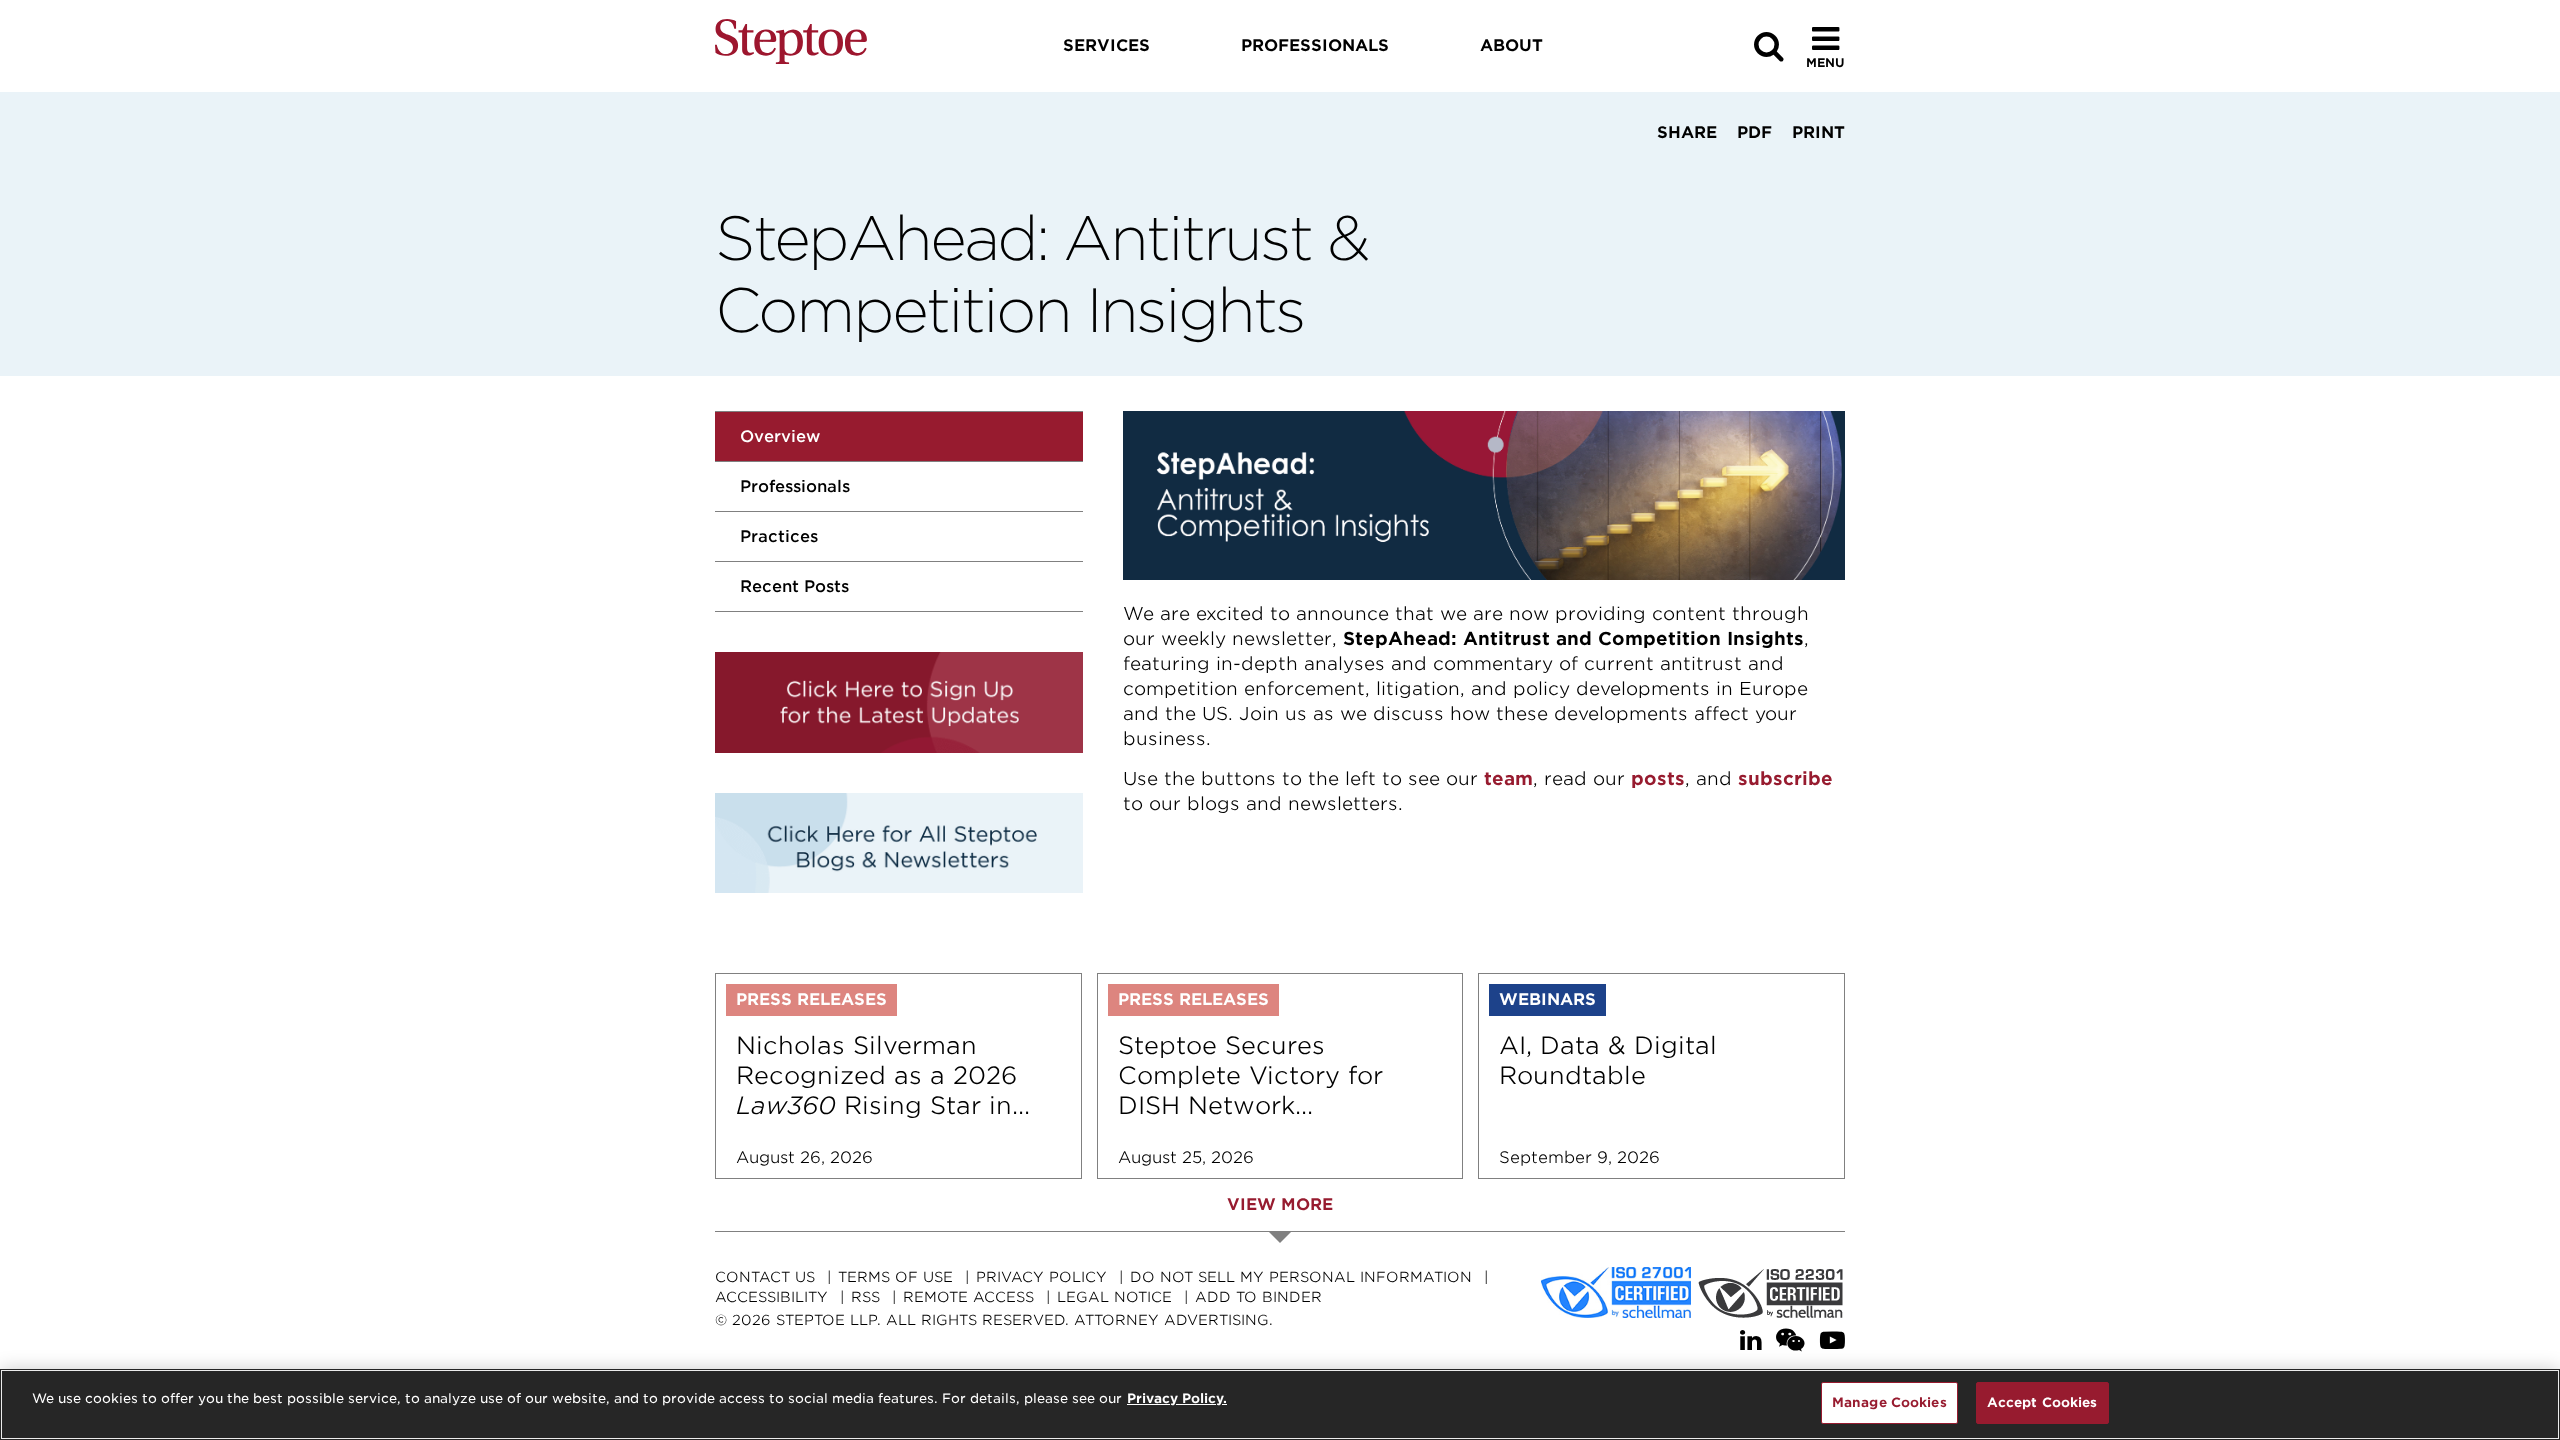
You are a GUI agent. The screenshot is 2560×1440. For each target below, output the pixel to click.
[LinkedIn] (1750, 1340)
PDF (1754, 132)
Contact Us (765, 1277)
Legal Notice (1114, 1297)
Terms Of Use (895, 1277)
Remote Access (968, 1297)
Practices (779, 536)
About (1511, 45)
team (1508, 778)
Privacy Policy (1041, 1277)
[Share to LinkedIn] (1681, 170)
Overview (780, 436)
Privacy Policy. (1177, 1398)
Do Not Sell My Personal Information (1301, 1277)
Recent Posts (794, 586)
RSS (865, 1297)
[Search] (1769, 46)
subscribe (1785, 778)
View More (1280, 1204)
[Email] (1746, 170)
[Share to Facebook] (1622, 170)
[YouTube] (1832, 1340)
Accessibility (771, 1297)
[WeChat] (1790, 1340)
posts (1658, 778)
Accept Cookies (2042, 1402)
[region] (1280, 1404)
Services (1106, 45)
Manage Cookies (1889, 1402)
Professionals (795, 486)
